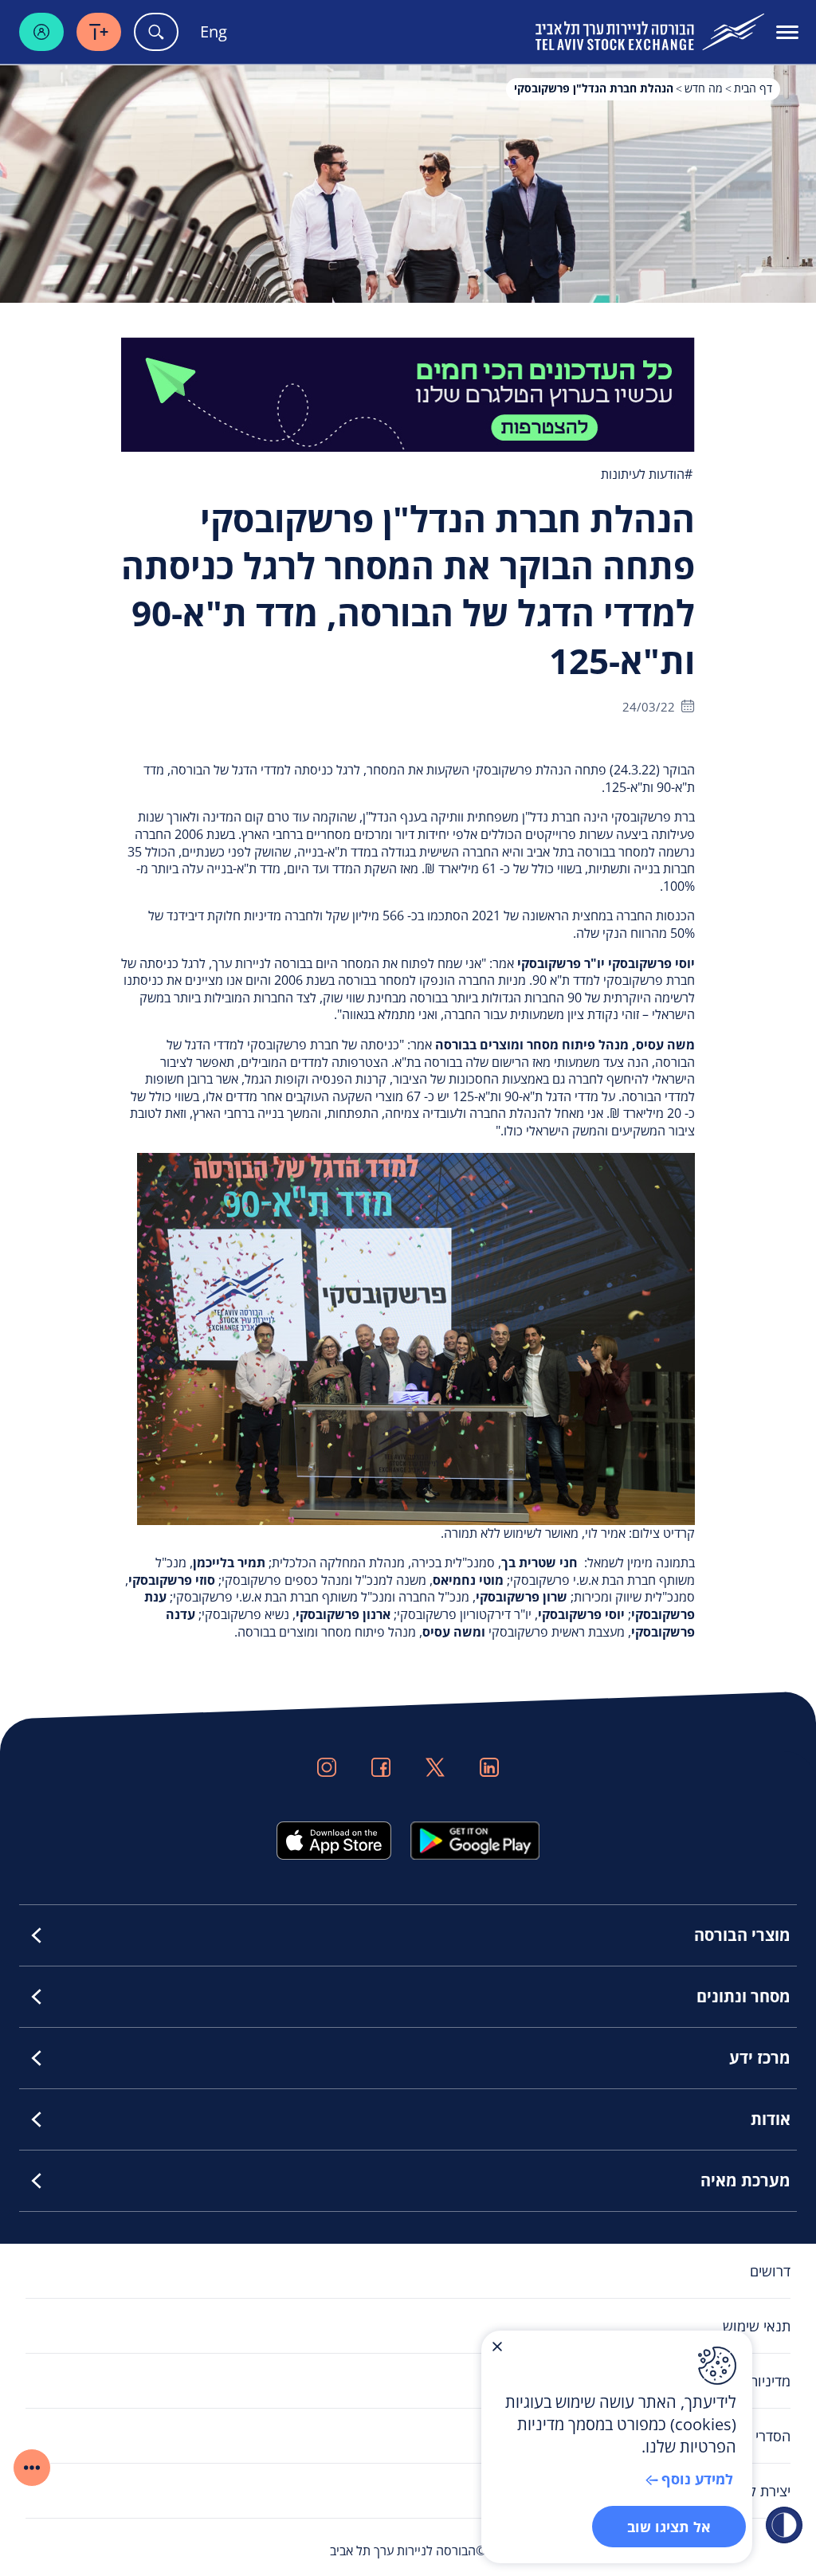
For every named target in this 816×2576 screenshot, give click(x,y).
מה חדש (704, 88)
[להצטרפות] (408, 393)
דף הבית (753, 88)
